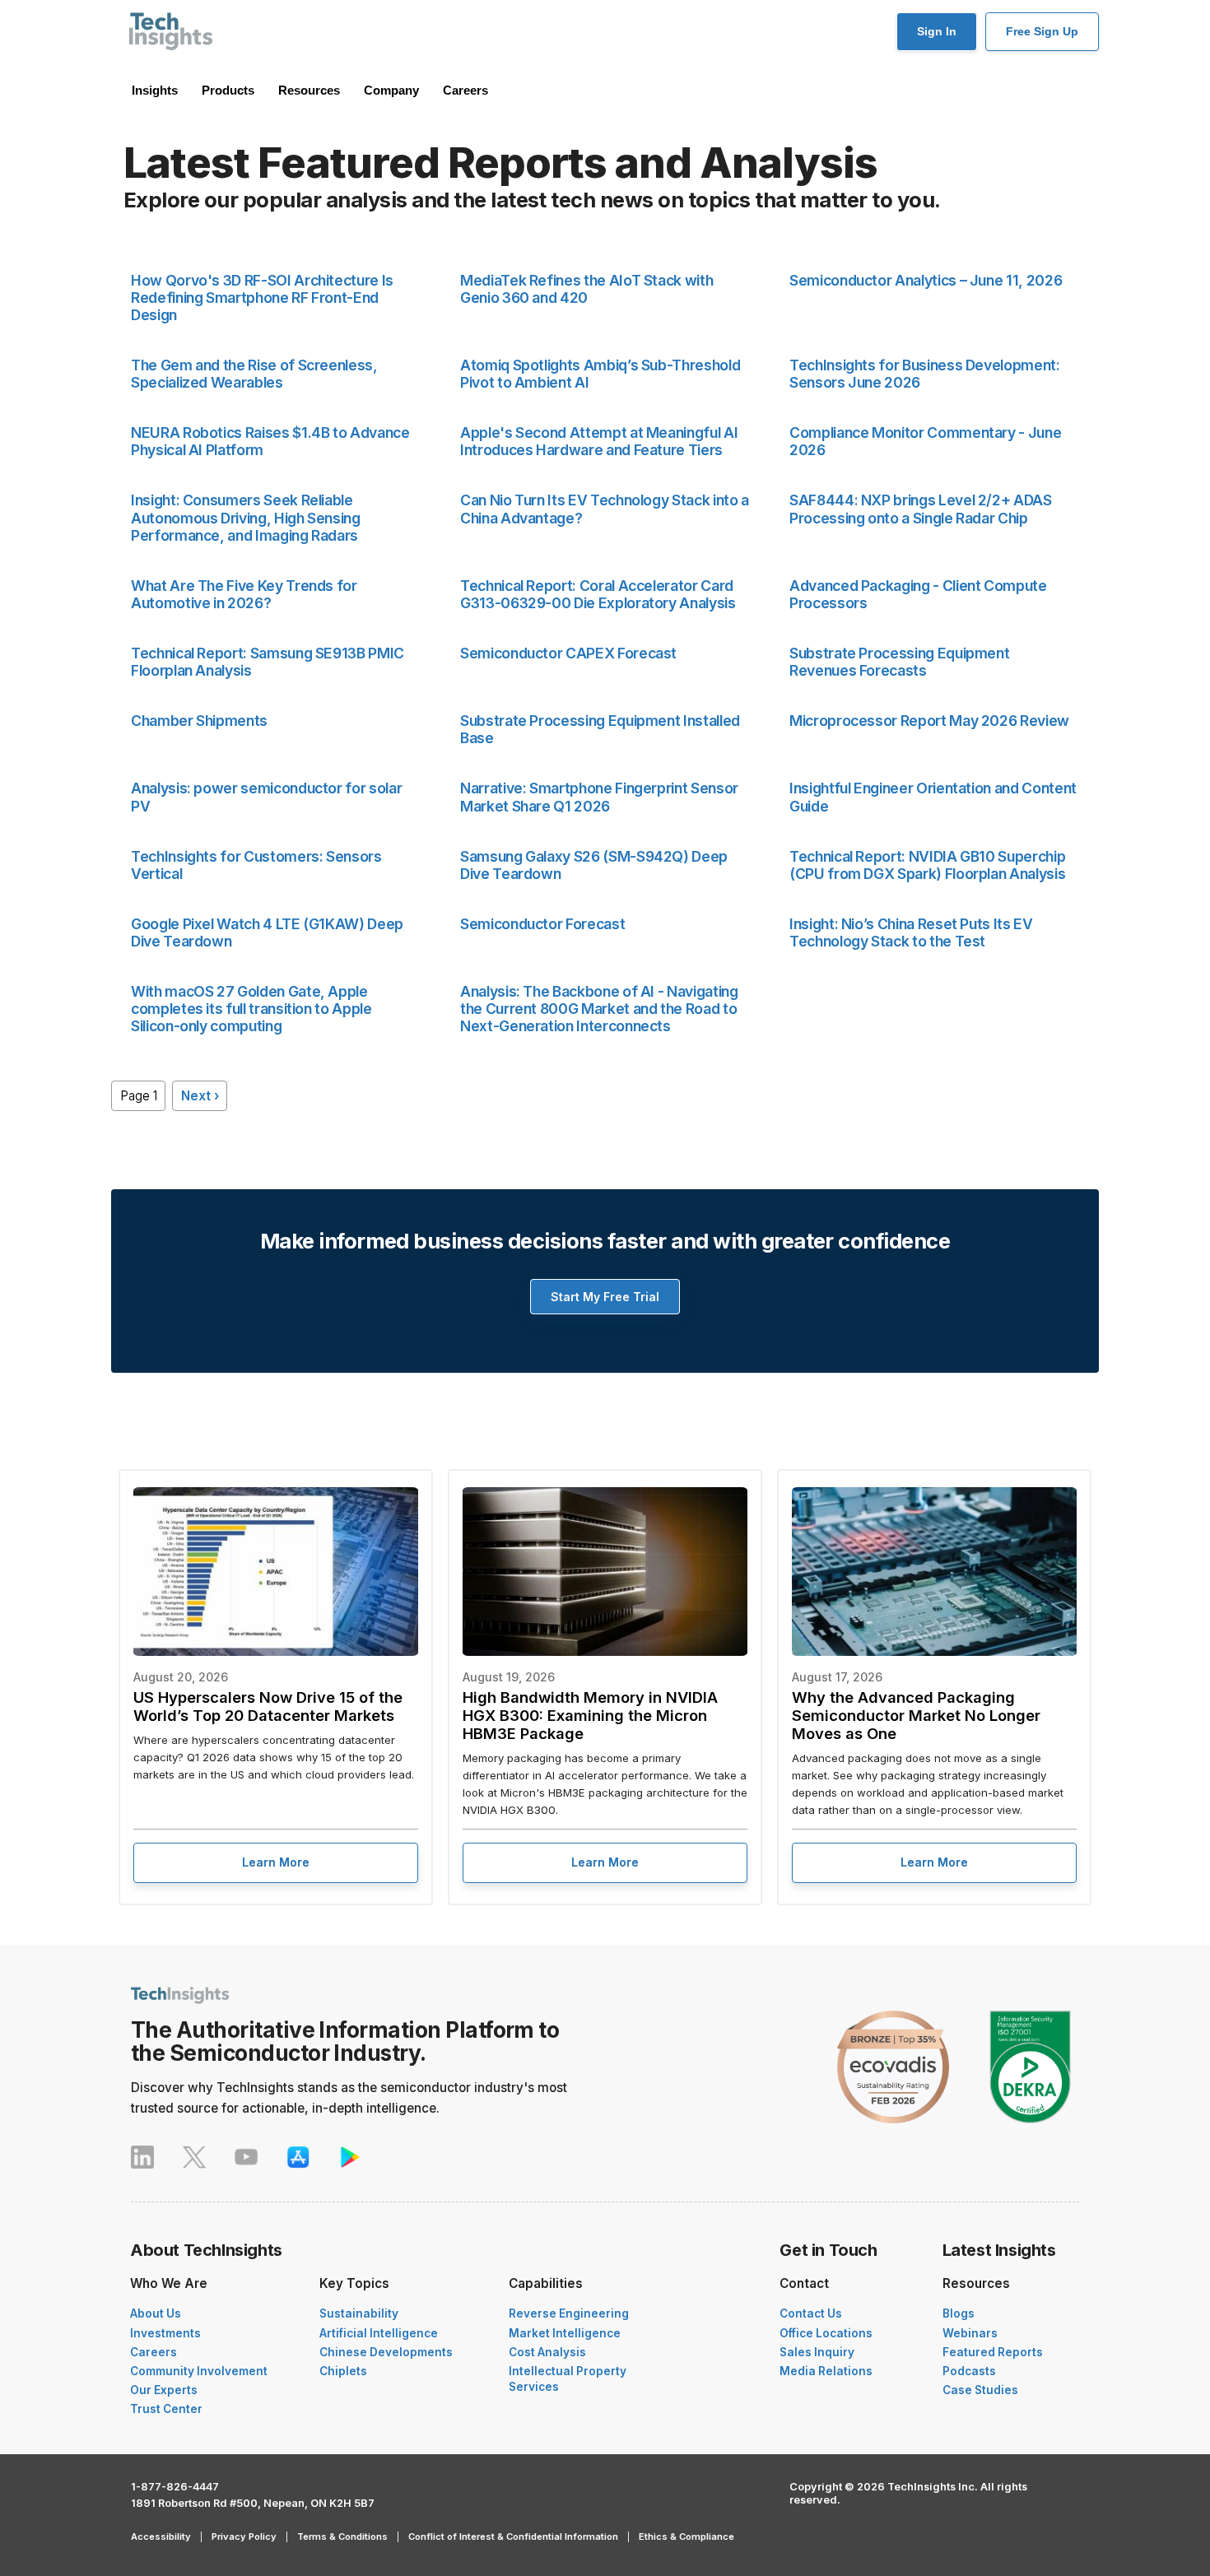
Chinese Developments (386, 2352)
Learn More (276, 1862)
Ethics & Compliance (686, 2536)
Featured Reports (993, 2352)
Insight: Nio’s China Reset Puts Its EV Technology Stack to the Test (911, 932)
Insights (155, 90)
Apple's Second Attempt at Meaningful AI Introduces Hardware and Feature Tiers (599, 441)
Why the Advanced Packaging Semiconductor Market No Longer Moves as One (916, 1715)
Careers (465, 90)
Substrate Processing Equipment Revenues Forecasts (899, 662)
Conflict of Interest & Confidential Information (513, 2536)
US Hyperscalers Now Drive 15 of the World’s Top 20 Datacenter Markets (268, 1706)
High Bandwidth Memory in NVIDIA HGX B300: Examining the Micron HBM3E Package (590, 1715)
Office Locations (826, 2333)
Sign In (937, 31)
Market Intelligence (565, 2333)
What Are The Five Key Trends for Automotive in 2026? (244, 594)
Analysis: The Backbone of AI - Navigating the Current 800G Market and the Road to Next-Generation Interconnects (599, 1009)
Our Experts (164, 2390)
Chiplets (343, 2371)
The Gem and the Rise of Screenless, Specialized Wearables (254, 374)
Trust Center (166, 2409)
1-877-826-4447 (175, 2487)
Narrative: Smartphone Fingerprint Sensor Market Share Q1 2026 (599, 797)
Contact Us (811, 2313)
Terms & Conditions (342, 2536)
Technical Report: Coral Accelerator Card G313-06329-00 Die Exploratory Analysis (598, 594)
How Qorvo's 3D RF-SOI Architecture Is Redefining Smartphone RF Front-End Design (262, 298)
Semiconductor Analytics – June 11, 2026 (926, 280)
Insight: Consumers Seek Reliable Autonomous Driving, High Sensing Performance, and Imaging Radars (246, 517)
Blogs (959, 2313)
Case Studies (980, 2390)
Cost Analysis (547, 2352)
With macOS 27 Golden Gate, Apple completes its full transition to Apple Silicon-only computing (251, 1009)
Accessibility (161, 2536)
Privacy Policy (244, 2536)
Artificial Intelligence (379, 2333)
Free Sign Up (1042, 31)
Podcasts (969, 2371)
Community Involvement (199, 2371)
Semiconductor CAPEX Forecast (568, 653)
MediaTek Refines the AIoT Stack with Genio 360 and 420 (586, 289)
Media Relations (826, 2371)
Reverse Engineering (569, 2313)
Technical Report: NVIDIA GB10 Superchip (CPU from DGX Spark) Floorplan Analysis (927, 865)
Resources (309, 90)
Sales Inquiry (817, 2352)
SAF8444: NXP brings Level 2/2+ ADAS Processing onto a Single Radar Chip (921, 509)
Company (391, 90)
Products (228, 90)
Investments (165, 2333)
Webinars (970, 2333)
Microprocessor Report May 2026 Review (929, 721)
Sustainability (359, 2313)
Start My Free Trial (605, 1297)
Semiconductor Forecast (542, 924)
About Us (156, 2313)
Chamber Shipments (199, 721)
